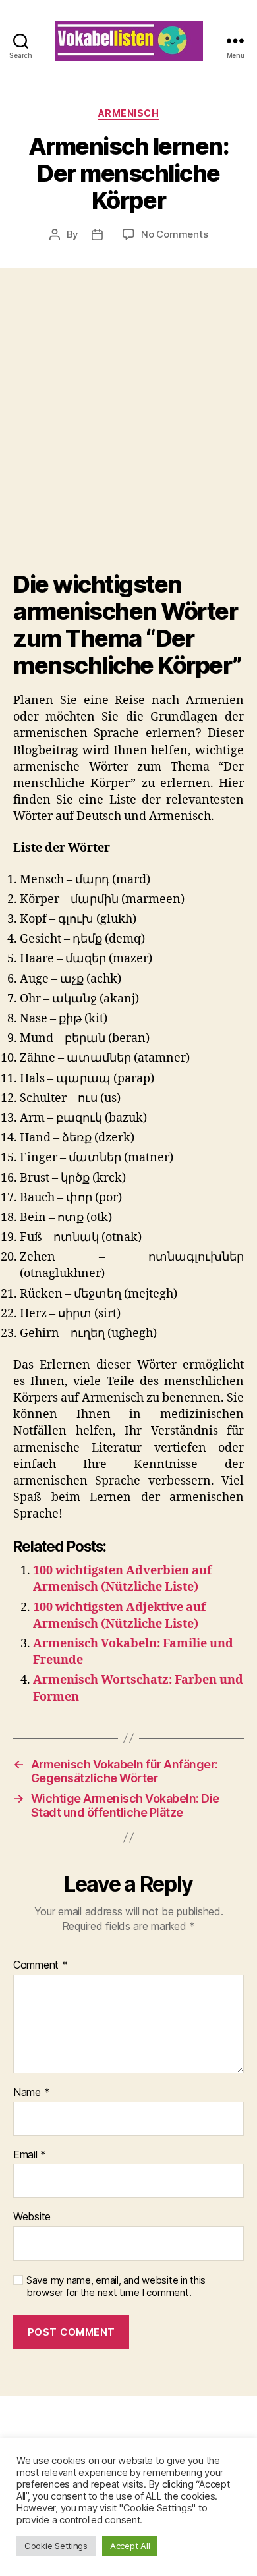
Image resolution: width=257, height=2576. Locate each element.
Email (30, 2155)
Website (32, 2217)
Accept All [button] (130, 2546)
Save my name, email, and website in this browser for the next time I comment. (116, 2287)
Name (31, 2093)
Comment (41, 1965)
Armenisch (129, 113)
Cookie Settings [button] (56, 2546)
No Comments (174, 234)
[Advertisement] (128, 436)
